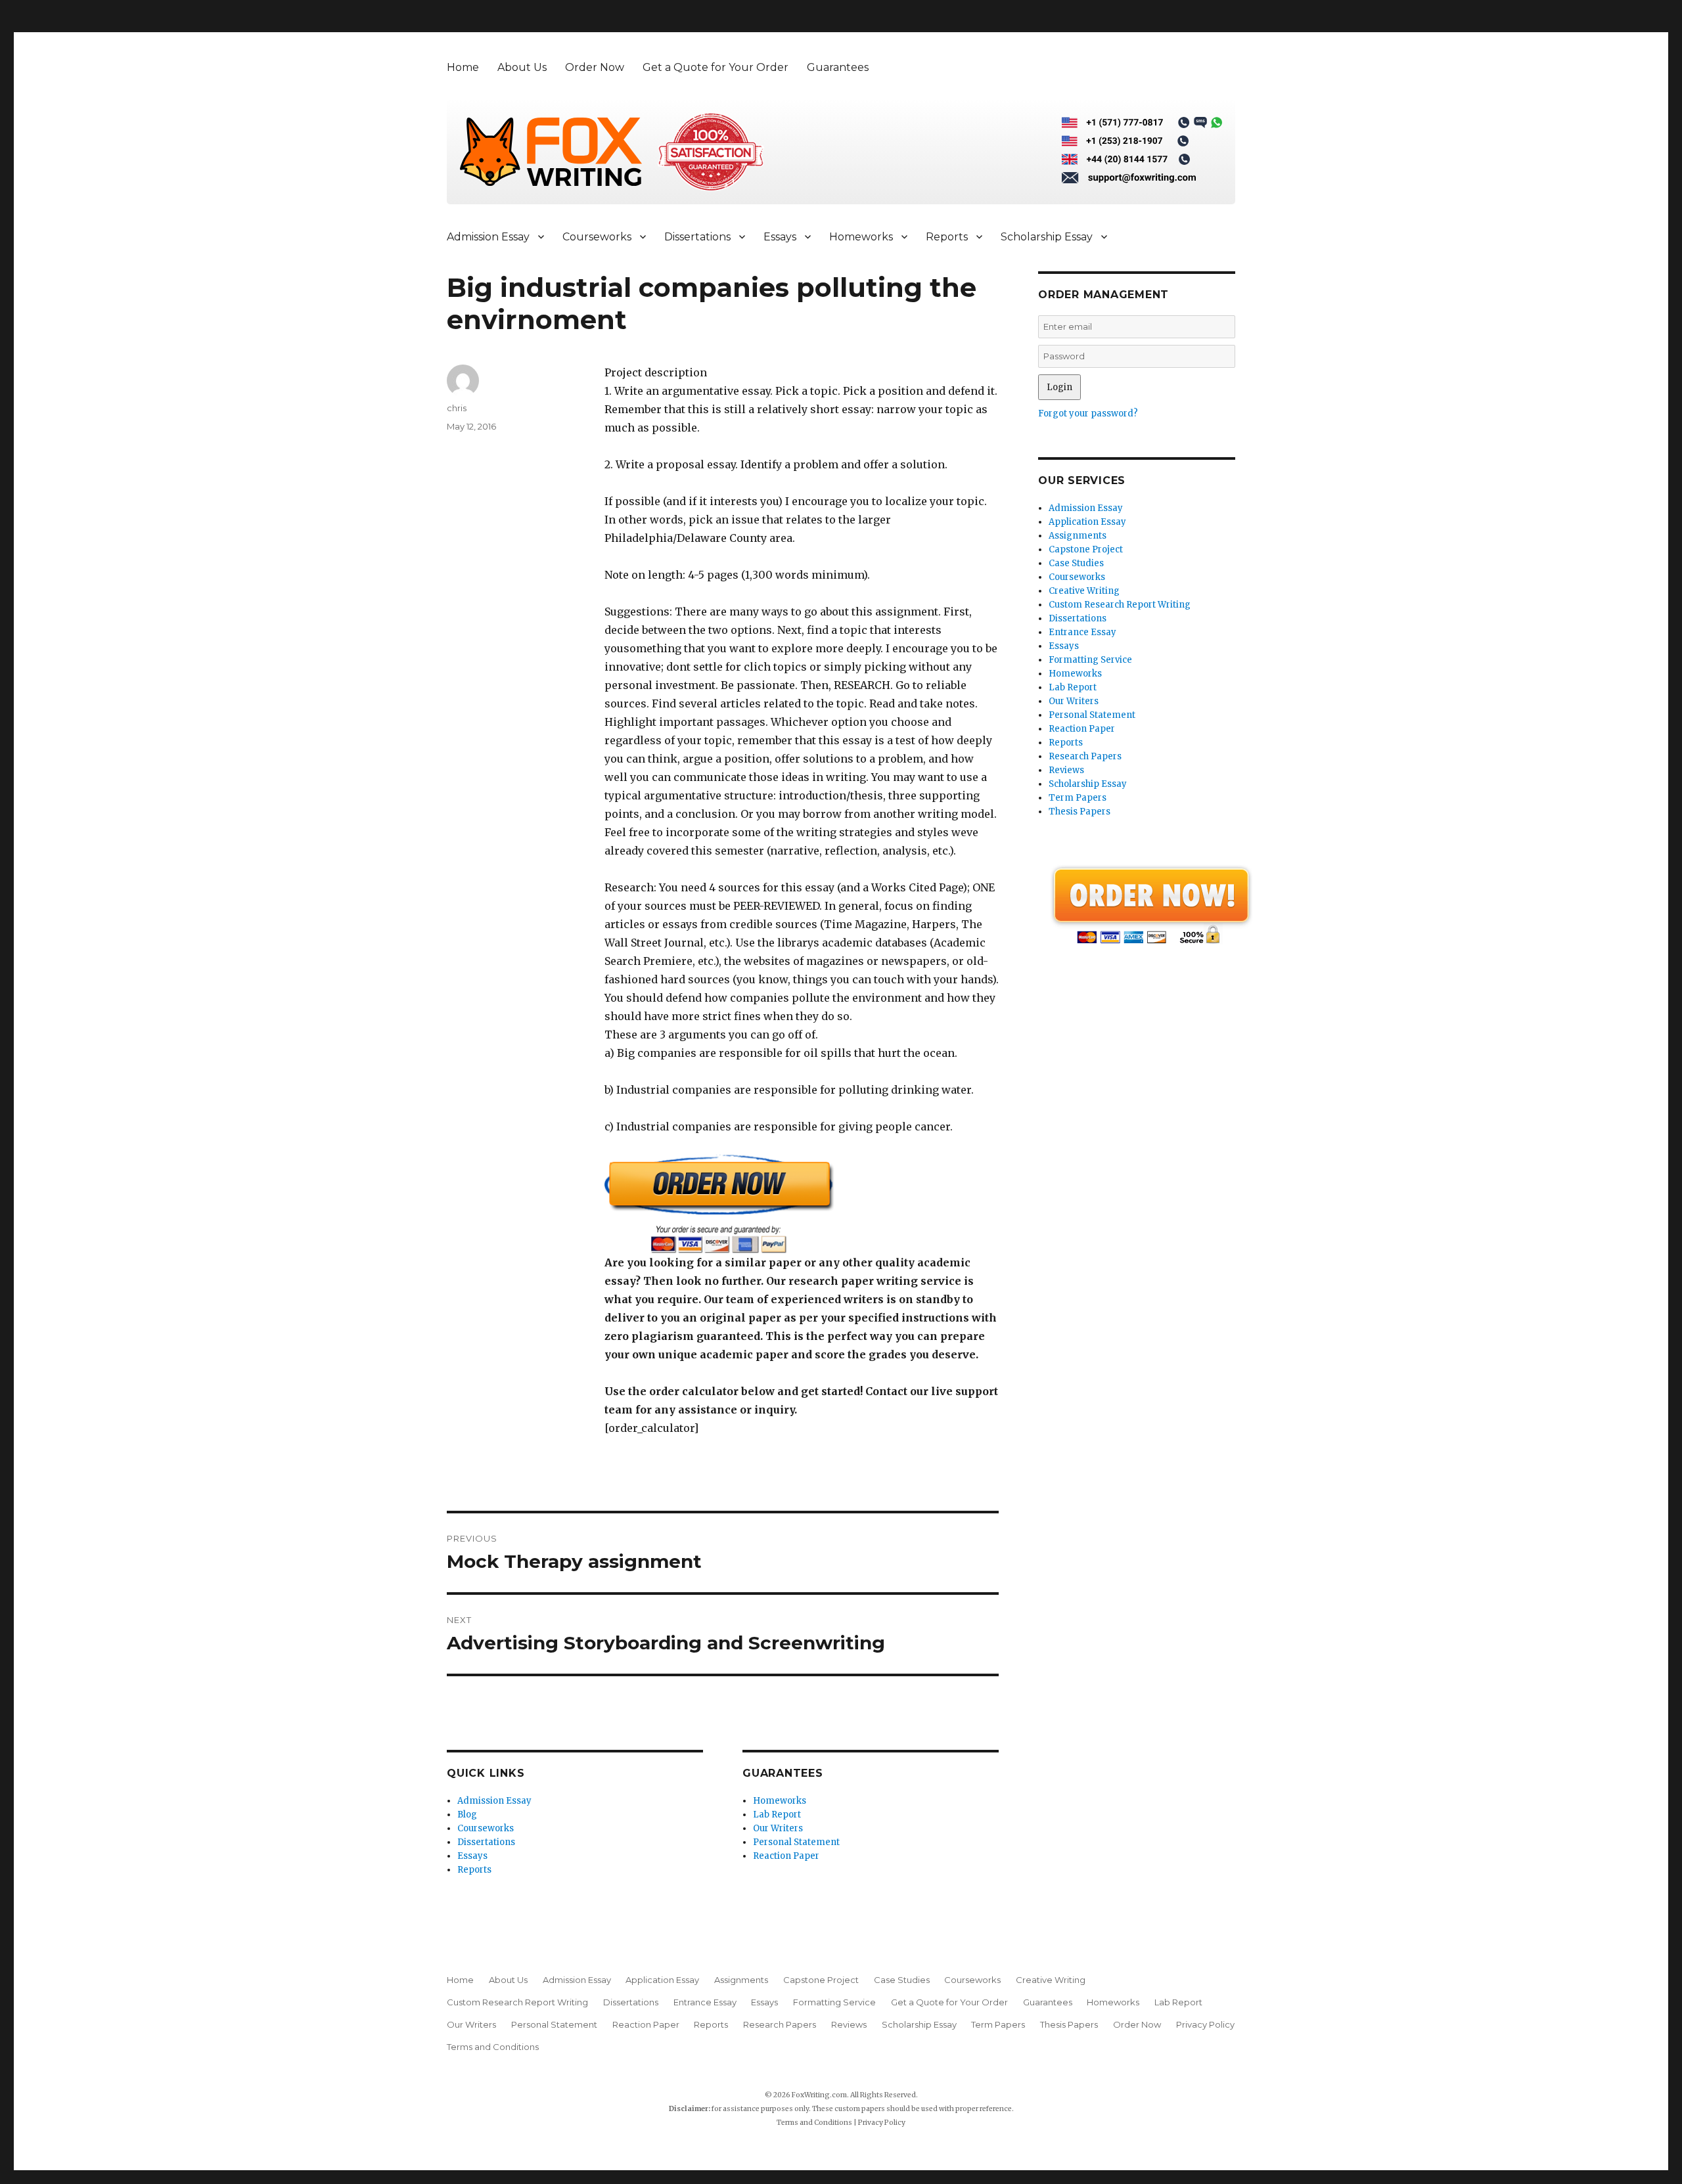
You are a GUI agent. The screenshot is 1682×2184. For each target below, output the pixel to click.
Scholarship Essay (1047, 237)
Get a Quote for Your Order (716, 67)
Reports (947, 237)
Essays (780, 237)
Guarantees (838, 67)
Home (463, 67)
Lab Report (777, 1815)
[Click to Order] (802, 1204)
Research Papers (1085, 756)
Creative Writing (1084, 591)
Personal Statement (796, 1842)
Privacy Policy (1205, 2024)
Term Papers (1078, 798)
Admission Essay (488, 237)
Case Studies (1076, 563)
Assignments (1078, 536)
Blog (467, 1815)
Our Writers (778, 1828)
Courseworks (597, 237)
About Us (522, 67)
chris (457, 408)
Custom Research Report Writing (1120, 605)
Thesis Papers (1080, 812)
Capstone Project (1086, 549)
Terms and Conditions (493, 2047)
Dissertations (697, 237)
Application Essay (1087, 522)
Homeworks (861, 237)
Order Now (595, 67)
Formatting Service (1090, 660)
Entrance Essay (1082, 632)
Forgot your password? (1088, 413)
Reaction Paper (786, 1856)
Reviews (1066, 770)
